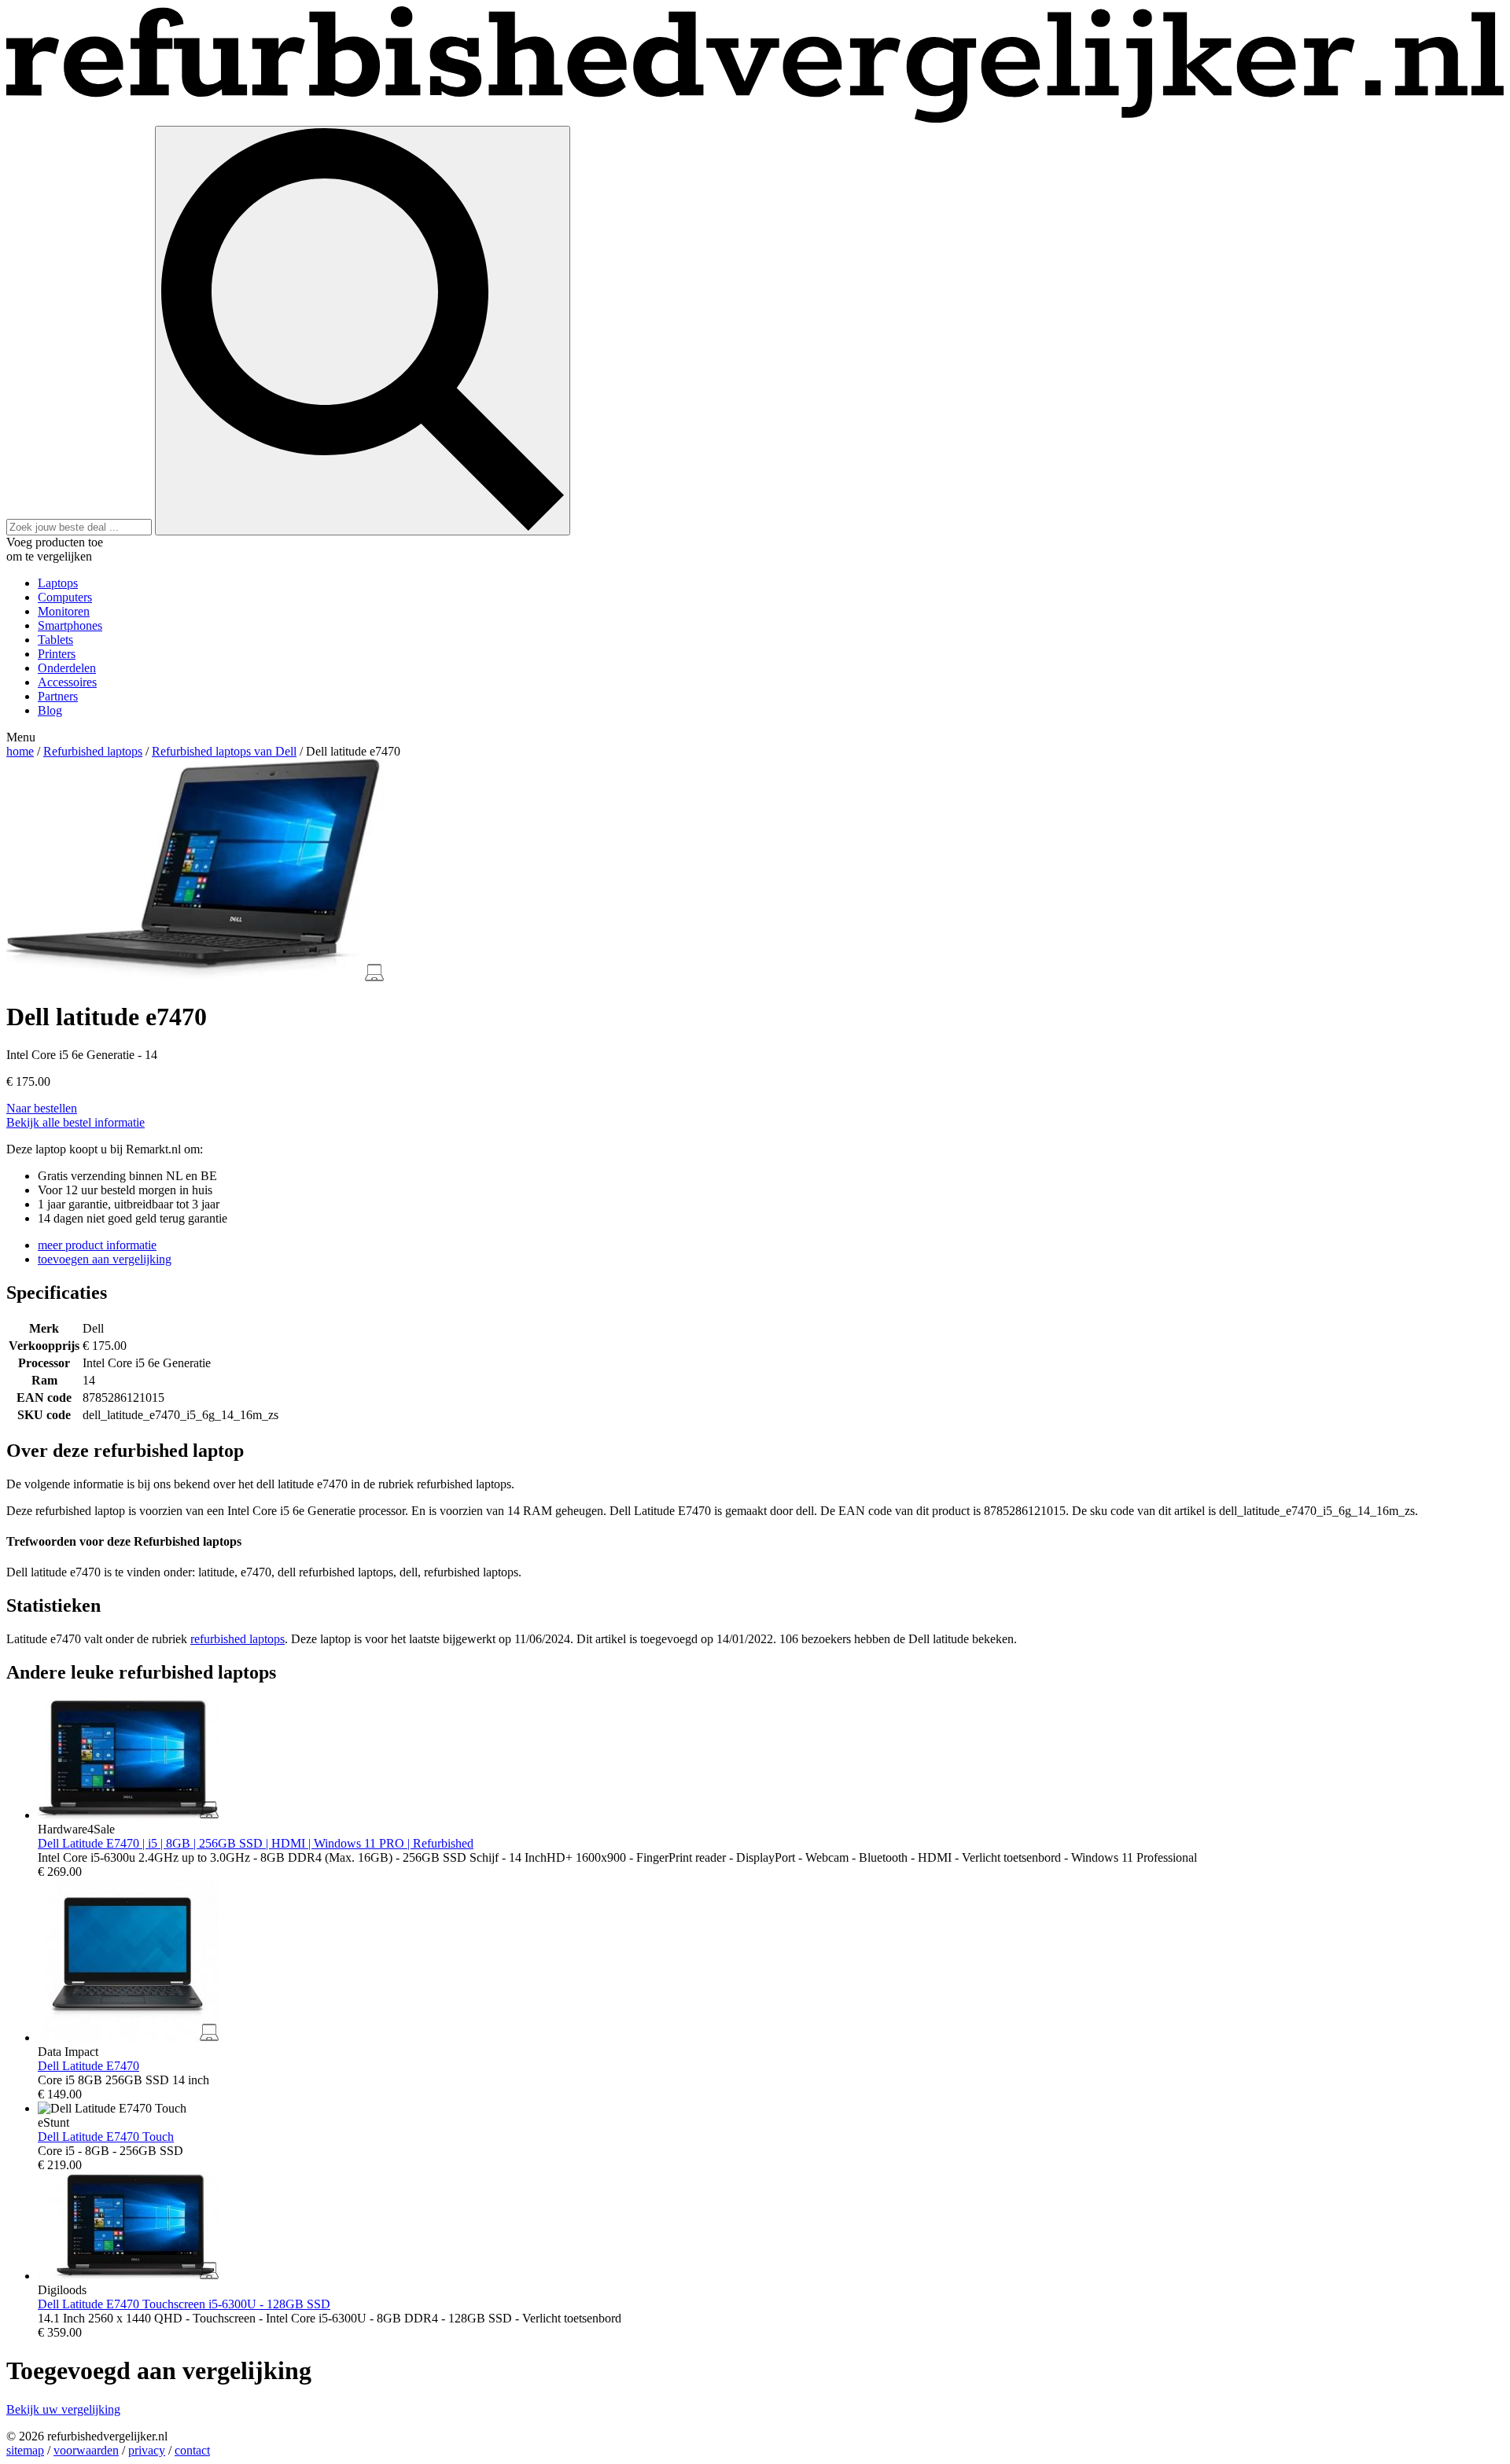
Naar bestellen (42, 1108)
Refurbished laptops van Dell (224, 751)
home (20, 751)
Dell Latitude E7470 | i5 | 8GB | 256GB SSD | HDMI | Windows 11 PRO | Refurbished (256, 1843)
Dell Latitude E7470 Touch (106, 2137)
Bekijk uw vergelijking (63, 2409)
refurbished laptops (238, 1639)
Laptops (58, 583)
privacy (147, 2450)
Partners (58, 696)
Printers (57, 654)
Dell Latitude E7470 (88, 2066)
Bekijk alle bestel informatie (75, 1122)
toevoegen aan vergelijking (105, 1259)
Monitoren (64, 611)
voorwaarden (86, 2450)
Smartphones (70, 625)
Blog (50, 710)
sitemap (25, 2450)
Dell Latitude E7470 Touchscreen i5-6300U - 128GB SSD (184, 2304)
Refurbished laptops (93, 751)
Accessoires (67, 682)
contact (192, 2450)
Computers (65, 597)
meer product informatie (97, 1245)
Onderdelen (67, 668)
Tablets (55, 640)
